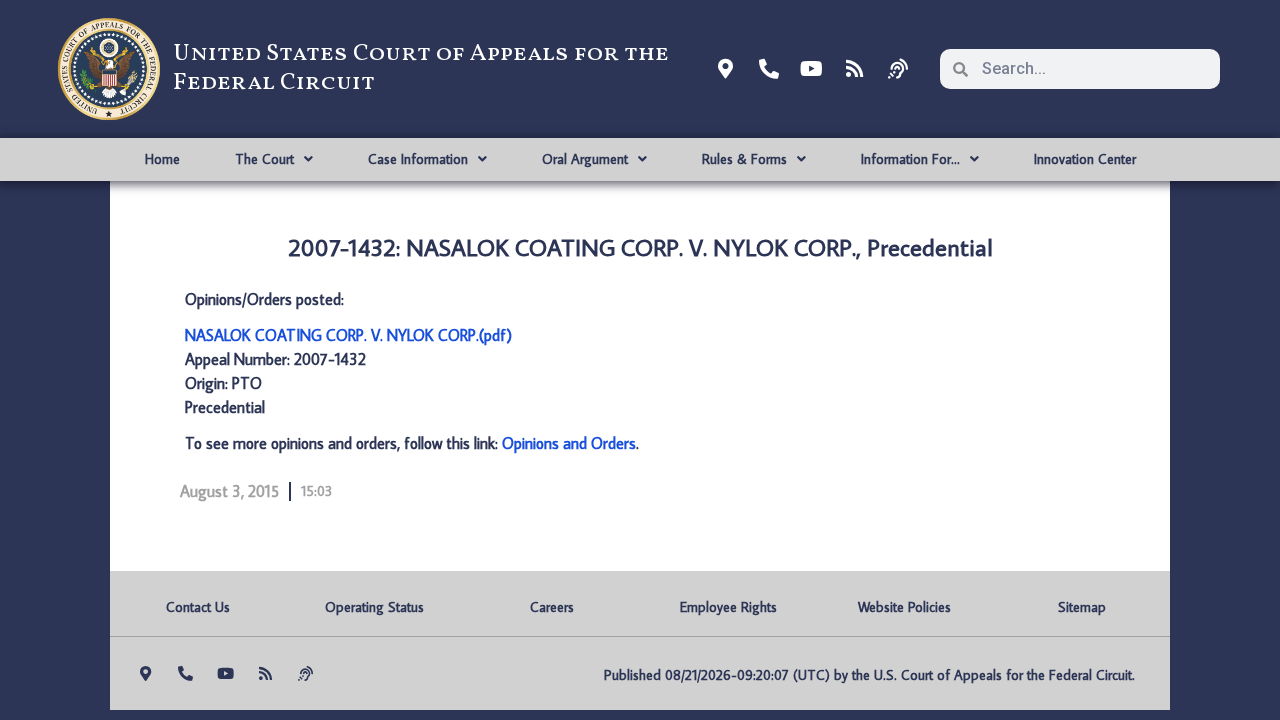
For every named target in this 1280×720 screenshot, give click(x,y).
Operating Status (374, 607)
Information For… (910, 159)
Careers (552, 607)
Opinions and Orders (569, 443)
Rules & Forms (744, 159)
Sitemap (1082, 607)
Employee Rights (728, 607)
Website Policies (904, 607)
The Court (264, 159)
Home (162, 159)
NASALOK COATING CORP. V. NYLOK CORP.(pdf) (348, 335)
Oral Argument (585, 159)
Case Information (418, 159)
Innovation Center (1085, 159)
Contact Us (198, 607)
